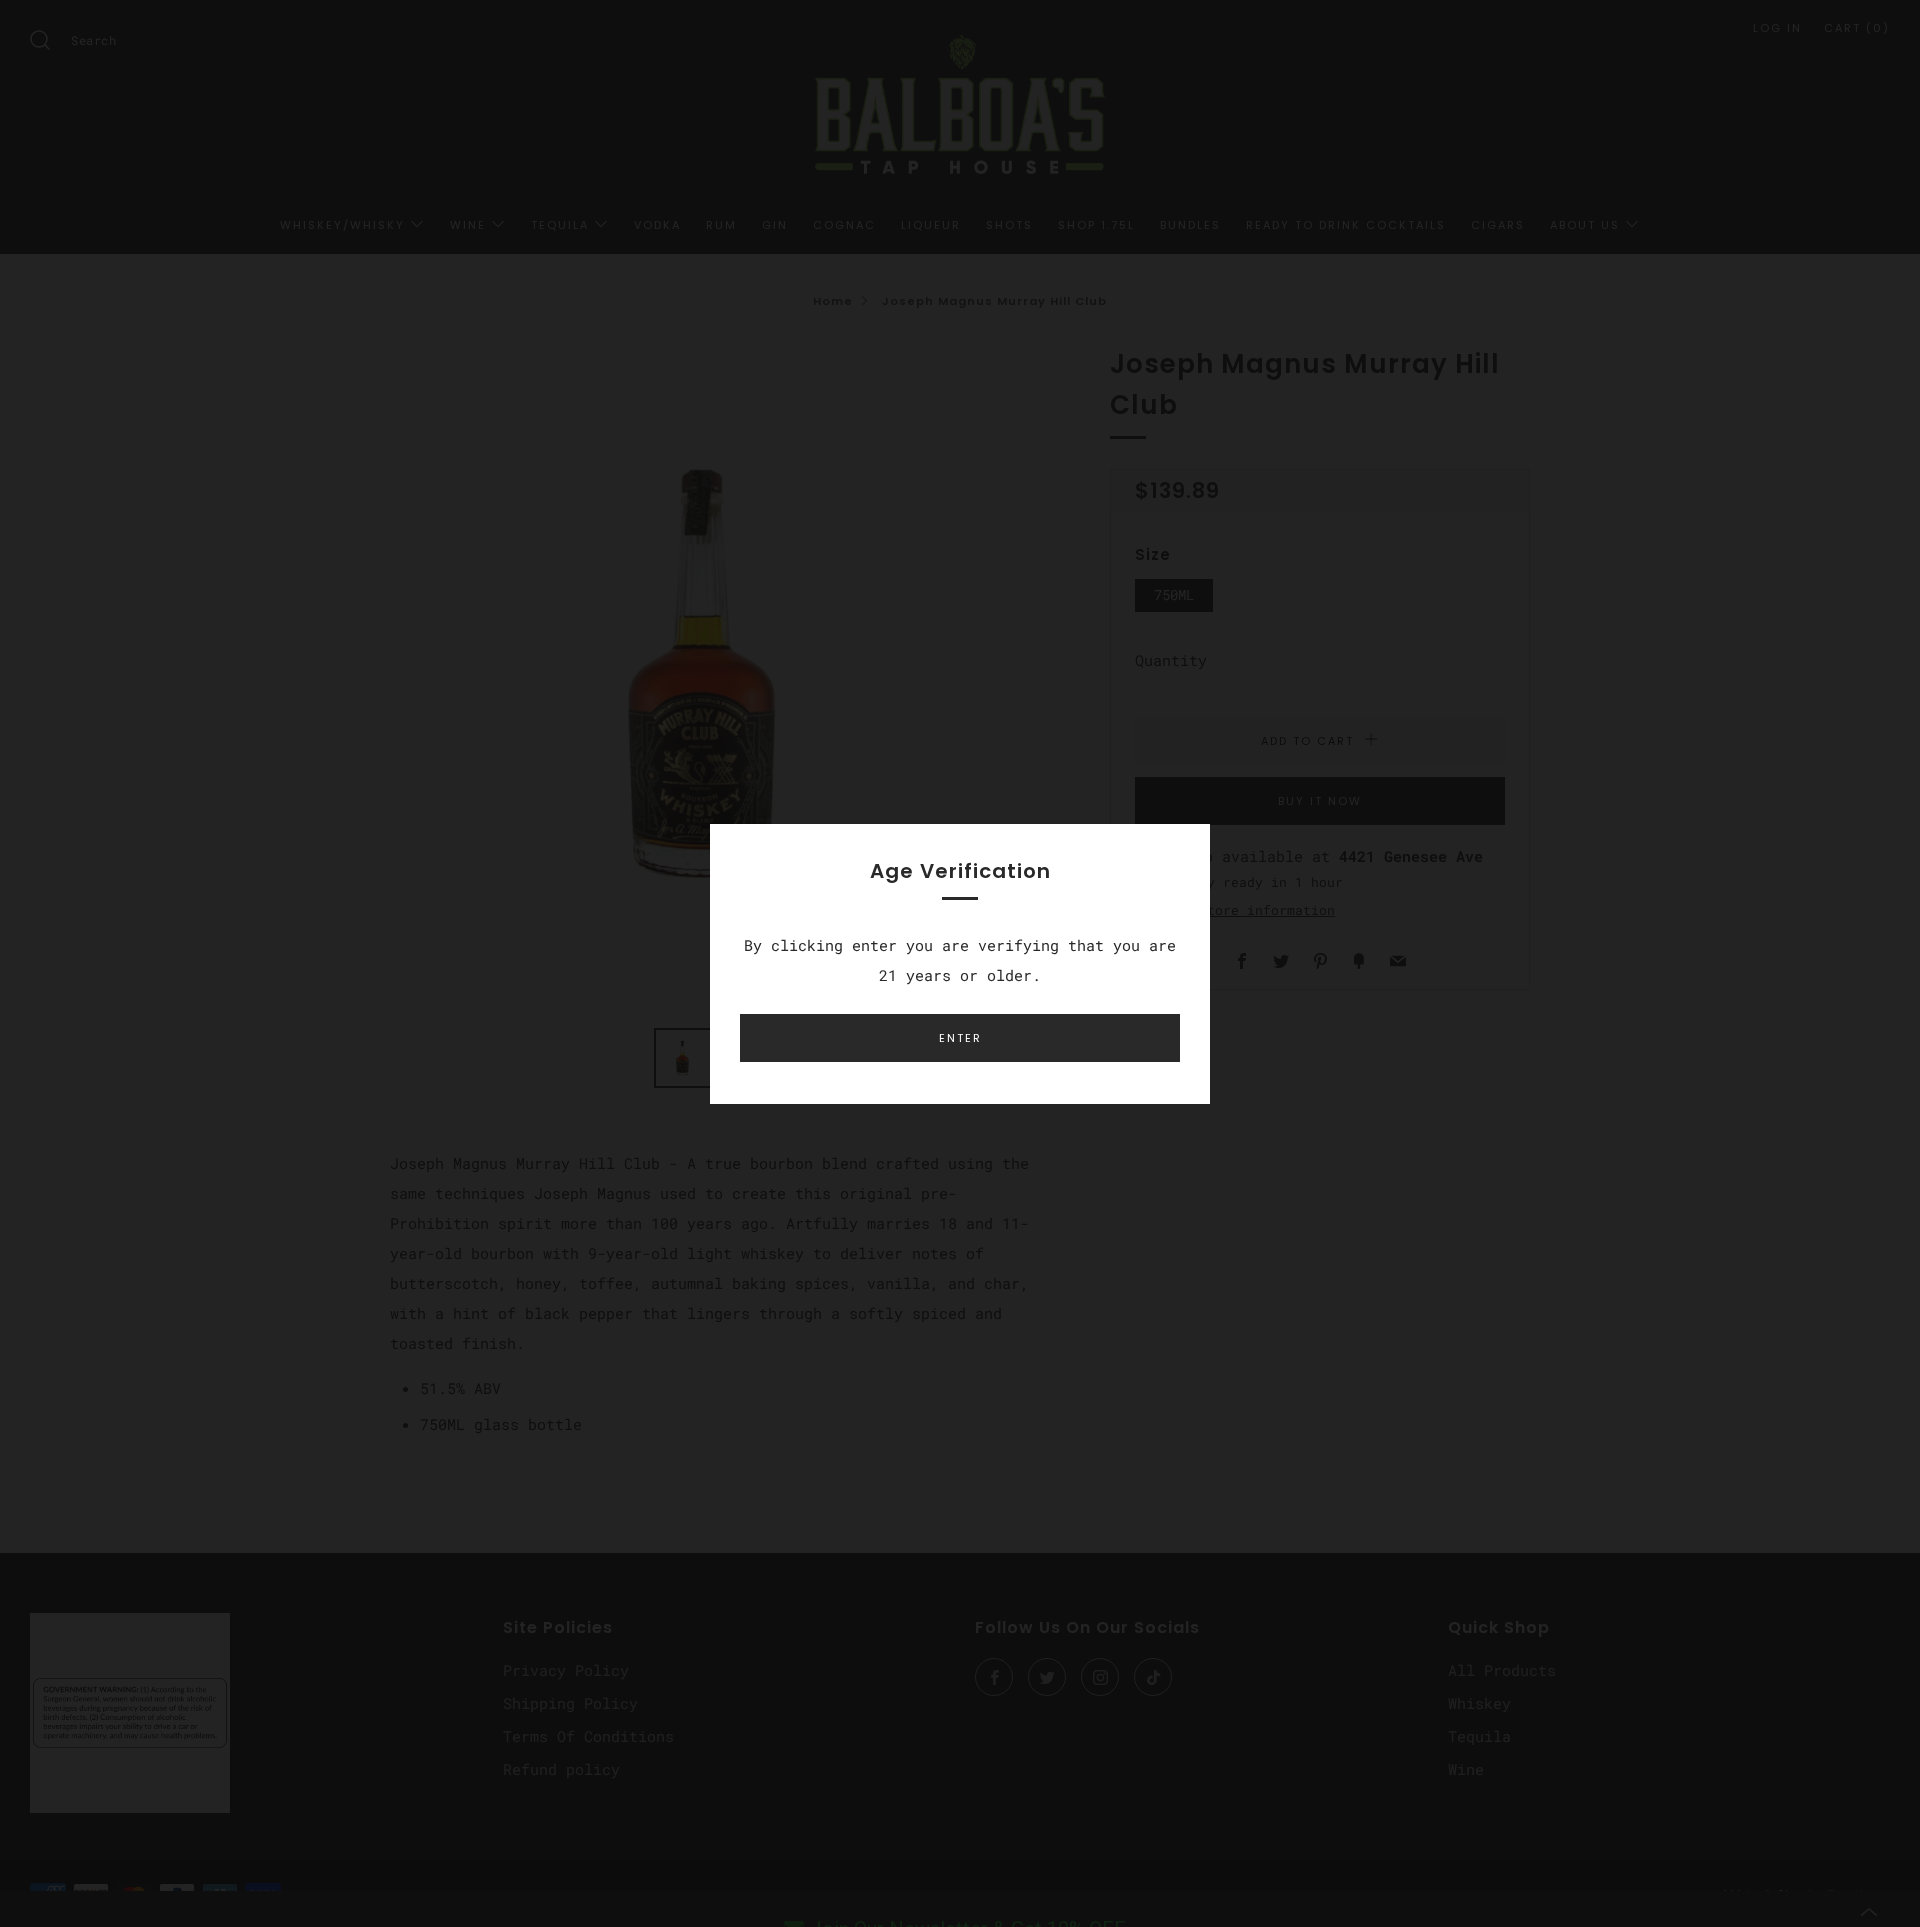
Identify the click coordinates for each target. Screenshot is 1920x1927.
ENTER (960, 1038)
